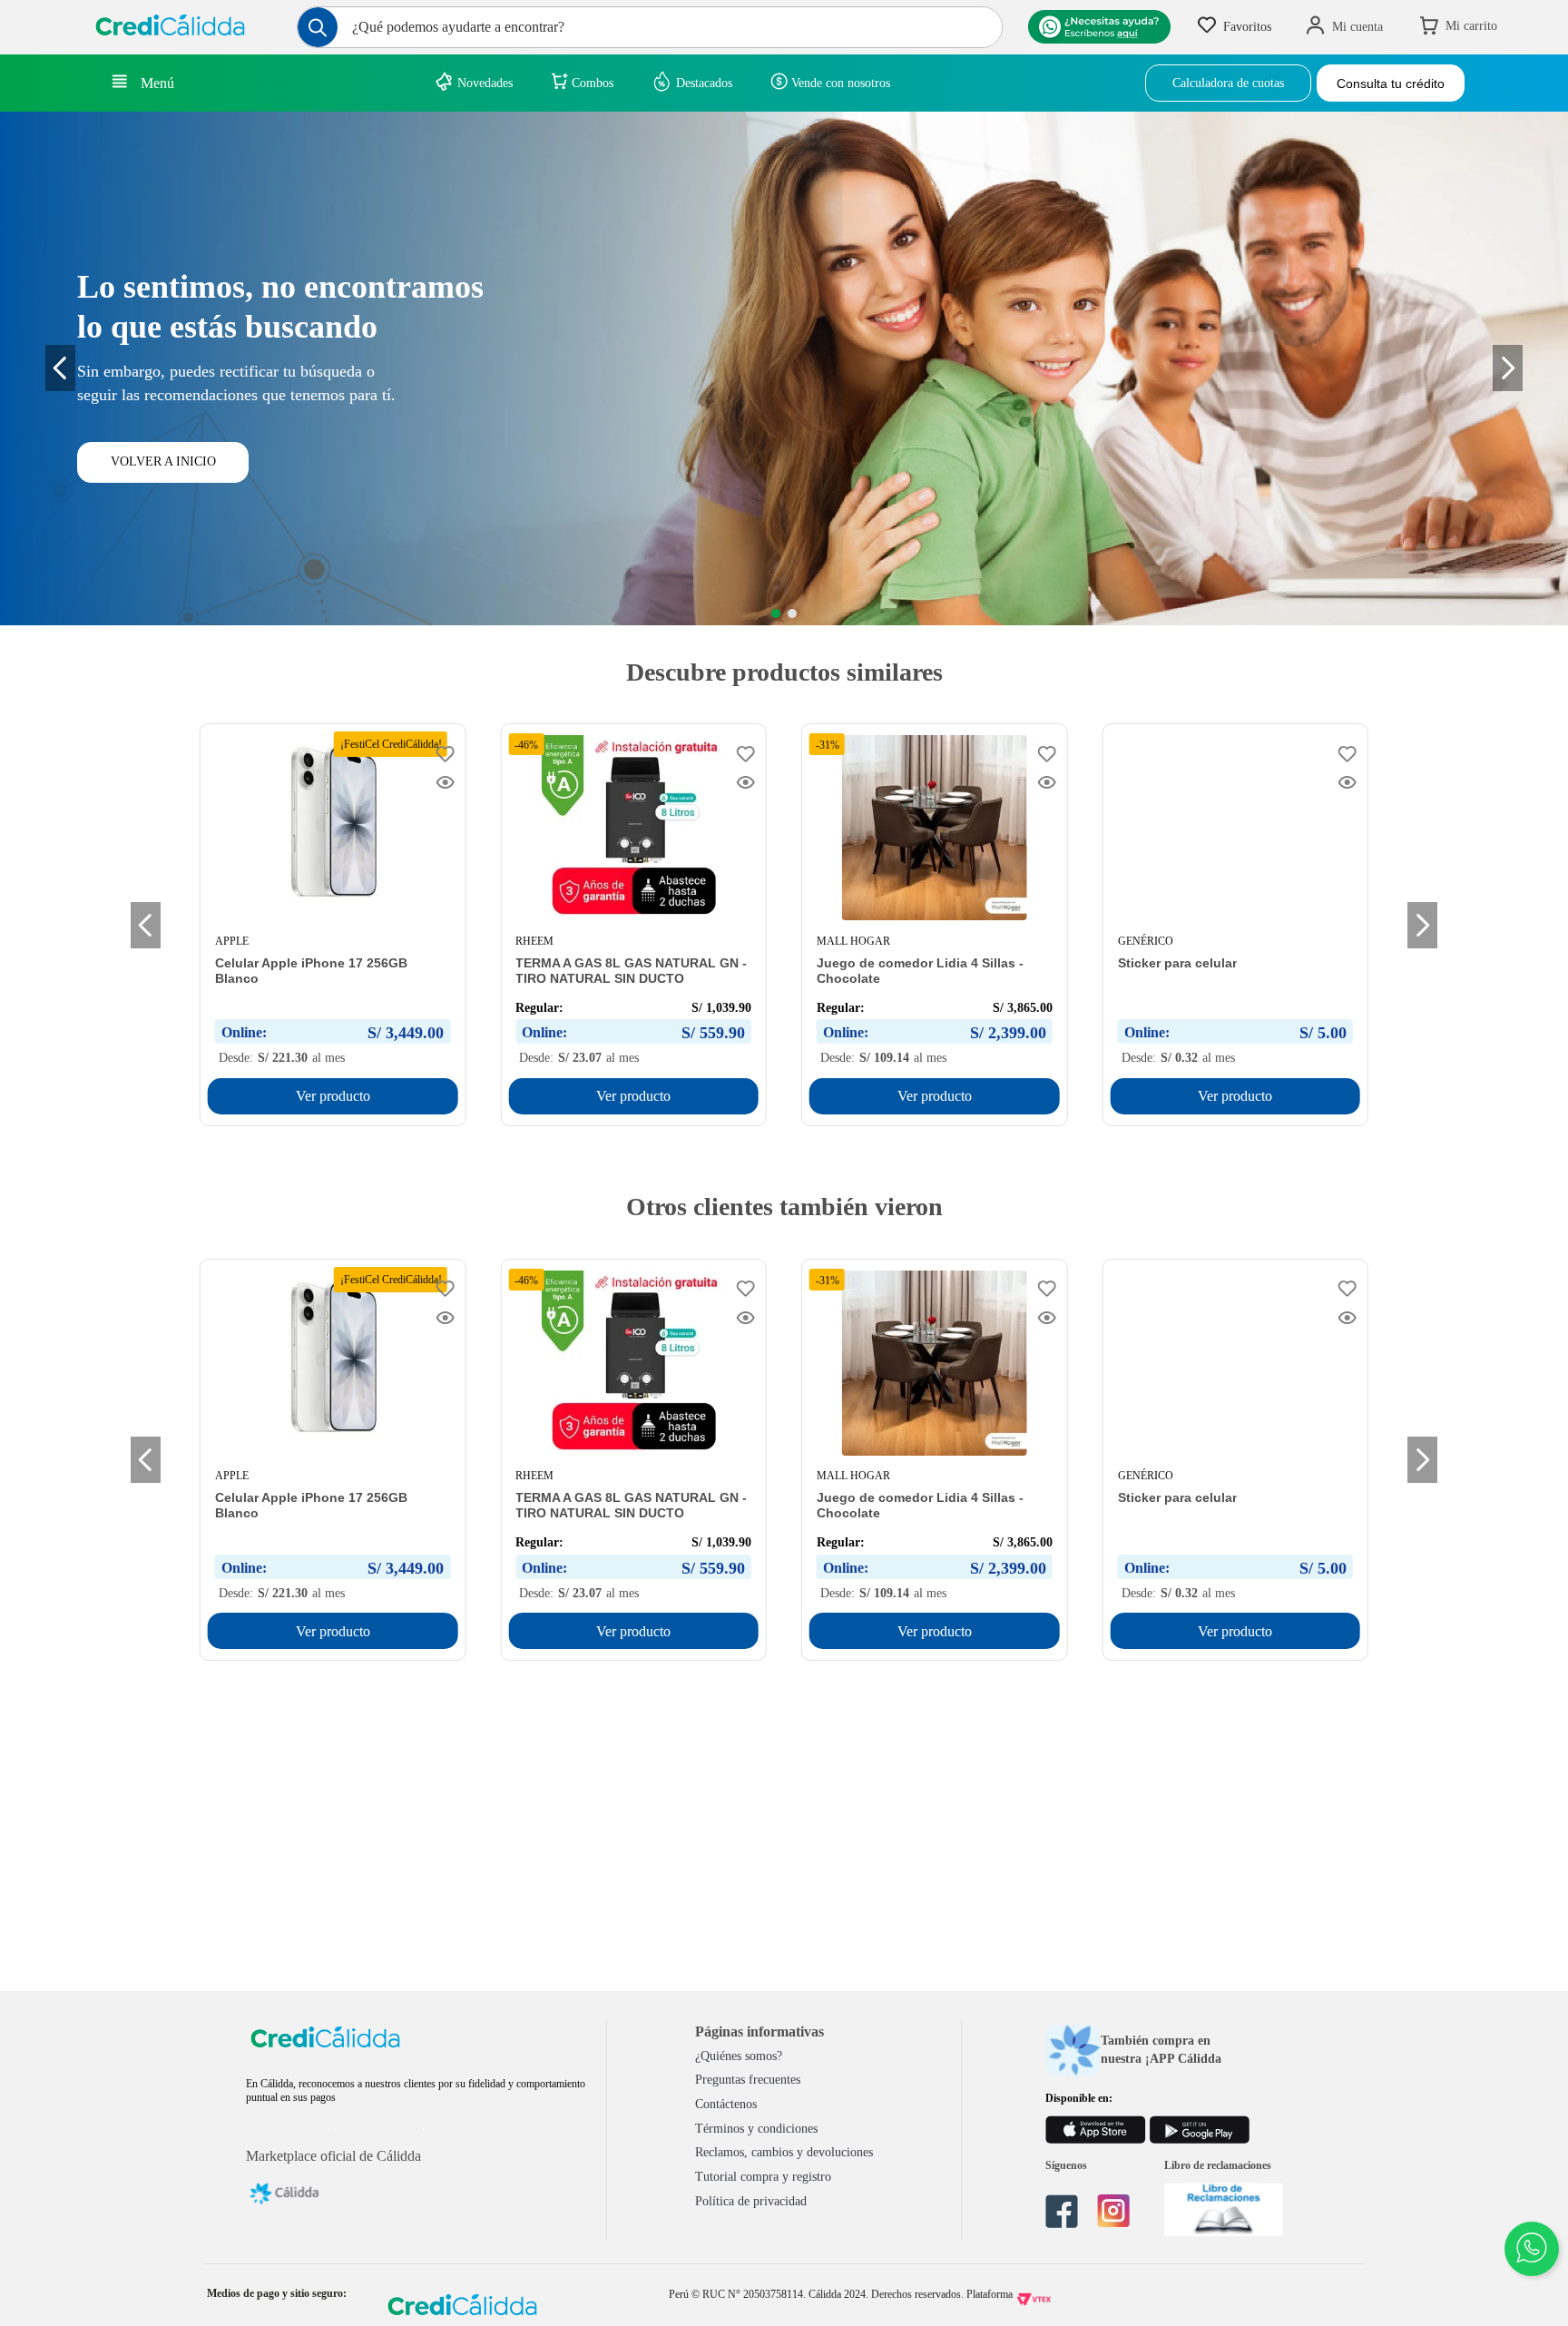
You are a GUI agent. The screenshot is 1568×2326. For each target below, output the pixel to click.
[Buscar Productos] (318, 27)
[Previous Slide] (60, 368)
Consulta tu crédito (1391, 83)
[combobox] (650, 27)
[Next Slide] (1422, 925)
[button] (776, 613)
